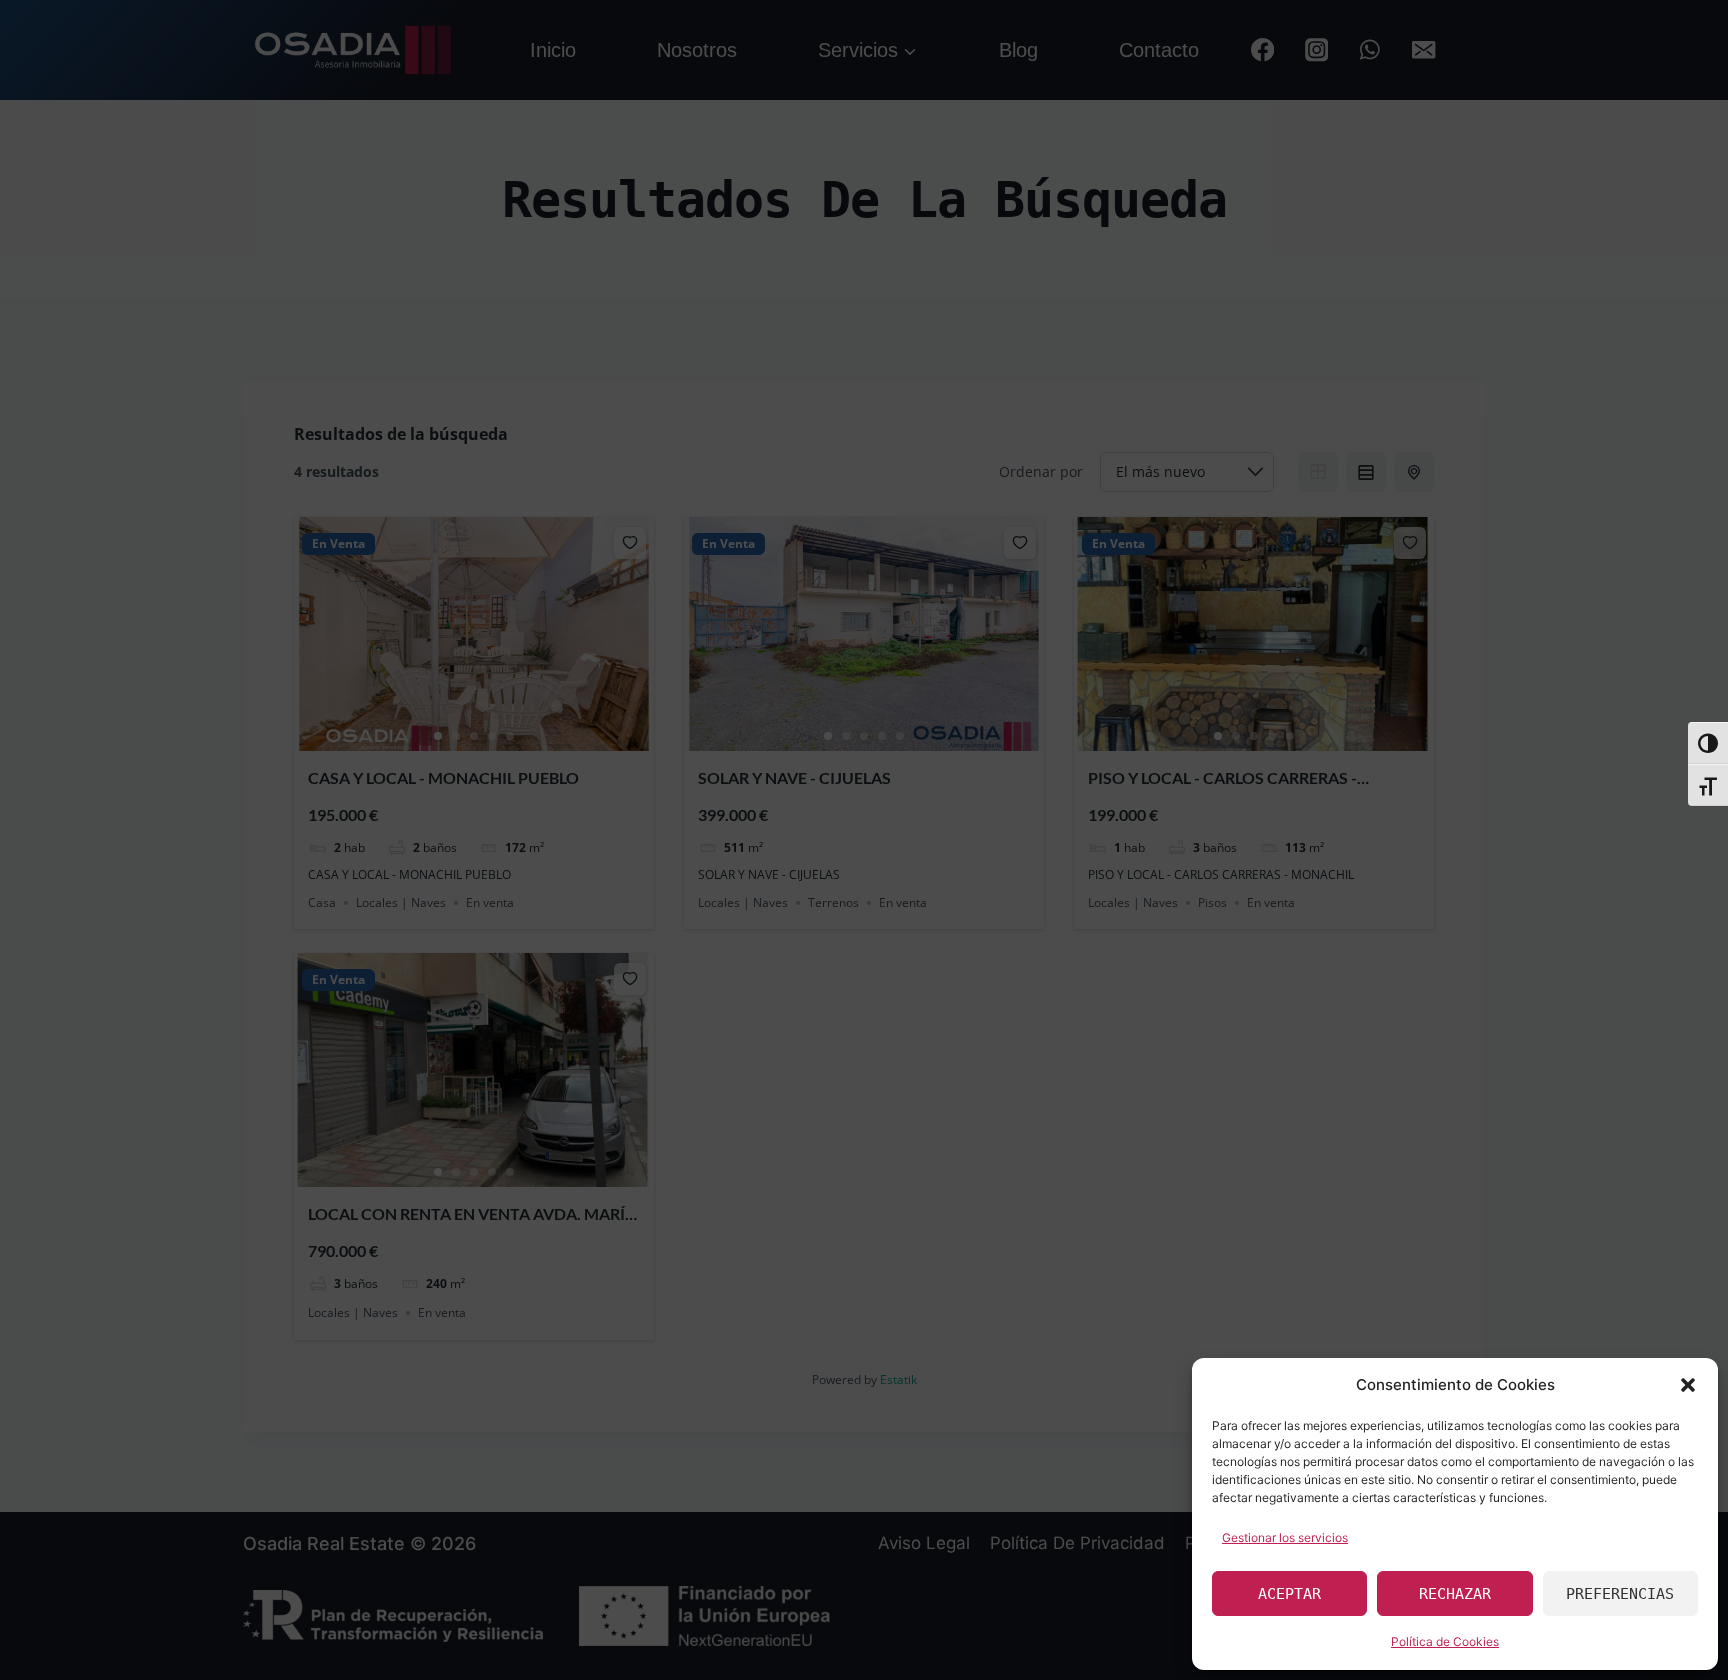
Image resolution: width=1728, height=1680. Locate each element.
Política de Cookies (1445, 1641)
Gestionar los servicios (1285, 1537)
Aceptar (1289, 1594)
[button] (1688, 1385)
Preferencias (1620, 1594)
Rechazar (1455, 1594)
